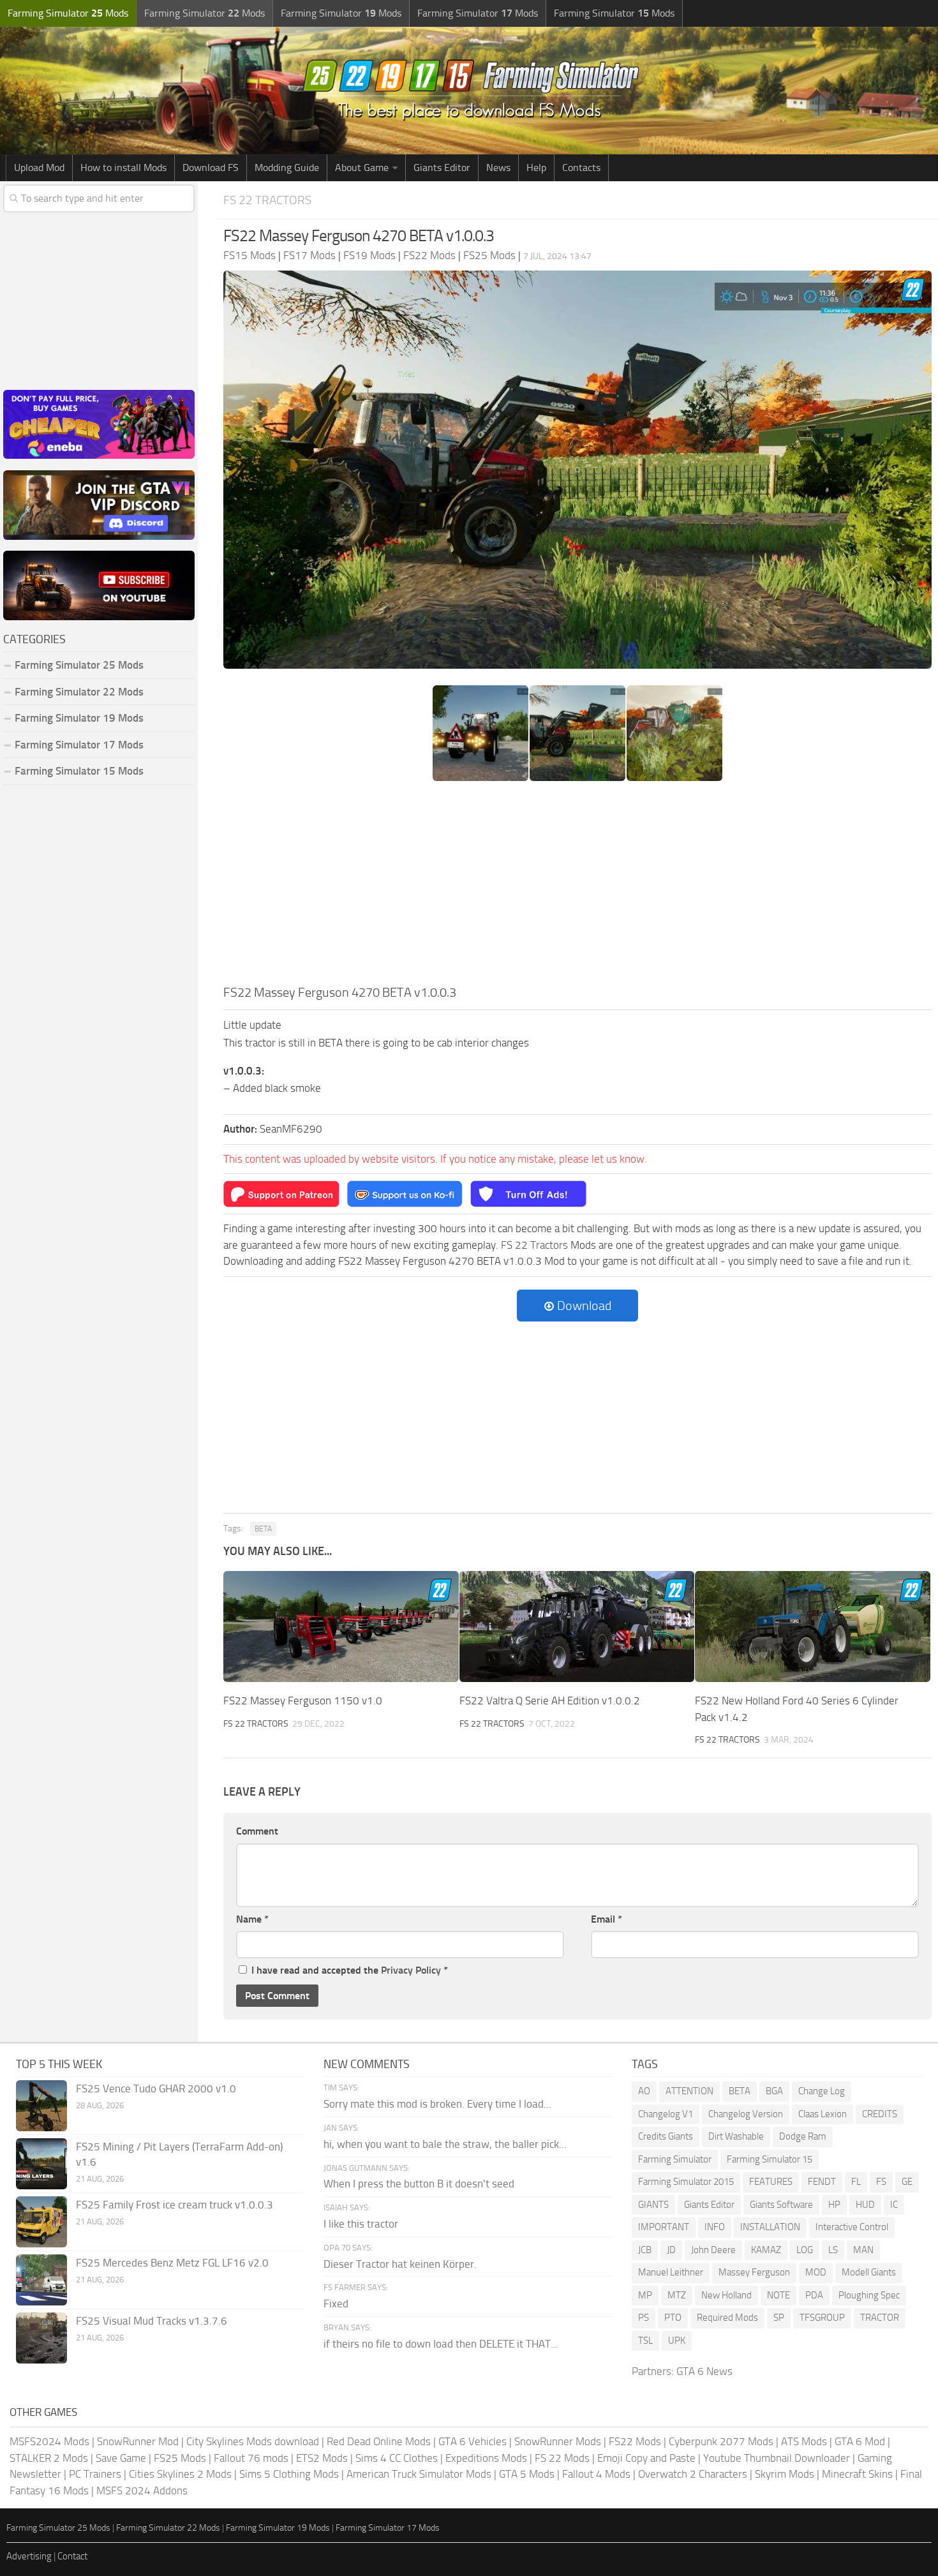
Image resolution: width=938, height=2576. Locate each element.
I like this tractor (361, 2224)
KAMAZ (766, 2250)
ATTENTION (689, 2091)
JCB (645, 2250)
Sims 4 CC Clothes (397, 2458)
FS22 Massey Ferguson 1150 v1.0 (303, 1701)
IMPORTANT (664, 2227)
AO (644, 2091)
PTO (673, 2318)
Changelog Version (746, 2114)
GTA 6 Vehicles (473, 2441)
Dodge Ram (803, 2136)
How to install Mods (123, 168)
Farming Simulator (675, 2159)
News (498, 168)
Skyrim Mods (785, 2474)
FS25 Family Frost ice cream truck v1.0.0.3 (175, 2205)
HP (834, 2205)
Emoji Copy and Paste (646, 2458)
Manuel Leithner (671, 2272)
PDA (814, 2295)
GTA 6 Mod (860, 2441)
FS (881, 2182)
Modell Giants (869, 2272)
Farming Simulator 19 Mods (79, 718)
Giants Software (781, 2205)
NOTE (778, 2295)
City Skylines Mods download (253, 2441)
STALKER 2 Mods (49, 2458)
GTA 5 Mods (527, 2474)
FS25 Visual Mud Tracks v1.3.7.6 (152, 2321)
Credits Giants (666, 2136)
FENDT (822, 2182)
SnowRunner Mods (558, 2441)
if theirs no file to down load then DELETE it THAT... (441, 2344)
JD (671, 2250)
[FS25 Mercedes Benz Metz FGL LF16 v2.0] (41, 2280)
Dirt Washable (736, 2136)
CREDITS (880, 2114)
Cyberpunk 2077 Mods (721, 2441)
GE (907, 2182)
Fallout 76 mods (251, 2458)
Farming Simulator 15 (770, 2159)
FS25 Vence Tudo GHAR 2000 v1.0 (156, 2088)
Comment (257, 1831)
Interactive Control (852, 2227)
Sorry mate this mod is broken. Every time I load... (437, 2104)
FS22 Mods (635, 2441)
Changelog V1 (666, 2114)
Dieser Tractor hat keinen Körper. (400, 2264)
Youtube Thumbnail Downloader (777, 2458)
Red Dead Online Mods (379, 2441)
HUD (865, 2205)
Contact (72, 2556)
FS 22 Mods (562, 2458)
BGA (774, 2091)
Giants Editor (442, 168)
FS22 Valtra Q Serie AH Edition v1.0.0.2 (550, 1701)
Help (536, 168)
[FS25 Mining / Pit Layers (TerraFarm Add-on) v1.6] (41, 2164)
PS (644, 2318)
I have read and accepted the (350, 1970)
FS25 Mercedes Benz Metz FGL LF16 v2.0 (172, 2263)
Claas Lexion (823, 2114)
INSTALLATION (770, 2227)
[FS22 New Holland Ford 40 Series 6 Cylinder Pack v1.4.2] (813, 1627)
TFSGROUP (822, 2318)
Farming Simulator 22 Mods (79, 692)
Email (607, 1919)
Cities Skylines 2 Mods (180, 2474)
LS (833, 2250)
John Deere (713, 2250)
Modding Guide (287, 168)
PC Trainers (95, 2474)
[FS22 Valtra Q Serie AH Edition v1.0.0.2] (577, 1627)
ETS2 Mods (322, 2458)
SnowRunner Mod (138, 2441)
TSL (645, 2341)
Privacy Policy (411, 1970)
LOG (805, 2250)
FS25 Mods (180, 2458)
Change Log (822, 2091)
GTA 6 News (704, 2371)
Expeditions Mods (486, 2458)
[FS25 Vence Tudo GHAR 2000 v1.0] (41, 2106)
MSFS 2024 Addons (142, 2490)
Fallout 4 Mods (596, 2474)
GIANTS (653, 2205)
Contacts (581, 168)
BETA (263, 1529)
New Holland (726, 2295)
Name (252, 1919)
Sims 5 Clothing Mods (289, 2474)
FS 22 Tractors (267, 200)
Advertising (29, 2556)
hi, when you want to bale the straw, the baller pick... (445, 2144)
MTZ (677, 2295)
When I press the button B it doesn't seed (419, 2184)
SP (779, 2318)
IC (894, 2205)
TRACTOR (880, 2318)
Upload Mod (39, 168)
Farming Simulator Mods (68, 13)
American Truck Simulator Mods (419, 2474)
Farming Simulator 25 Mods (58, 2528)
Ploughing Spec (869, 2295)
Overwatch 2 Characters (693, 2474)
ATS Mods (804, 2441)
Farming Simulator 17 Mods (79, 745)
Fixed (336, 2304)
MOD (816, 2272)
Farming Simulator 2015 (686, 2182)
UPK (677, 2341)
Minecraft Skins (857, 2474)
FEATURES (771, 2182)
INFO (715, 2227)
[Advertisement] (577, 887)
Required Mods (727, 2318)
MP (645, 2295)
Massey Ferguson (754, 2272)
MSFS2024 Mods (49, 2441)
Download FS (211, 168)
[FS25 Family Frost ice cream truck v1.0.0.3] (41, 2222)
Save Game (121, 2458)
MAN (863, 2250)
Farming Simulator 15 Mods (79, 771)
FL (856, 2182)
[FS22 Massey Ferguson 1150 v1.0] (341, 1627)
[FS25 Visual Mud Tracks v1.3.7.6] (41, 2338)
